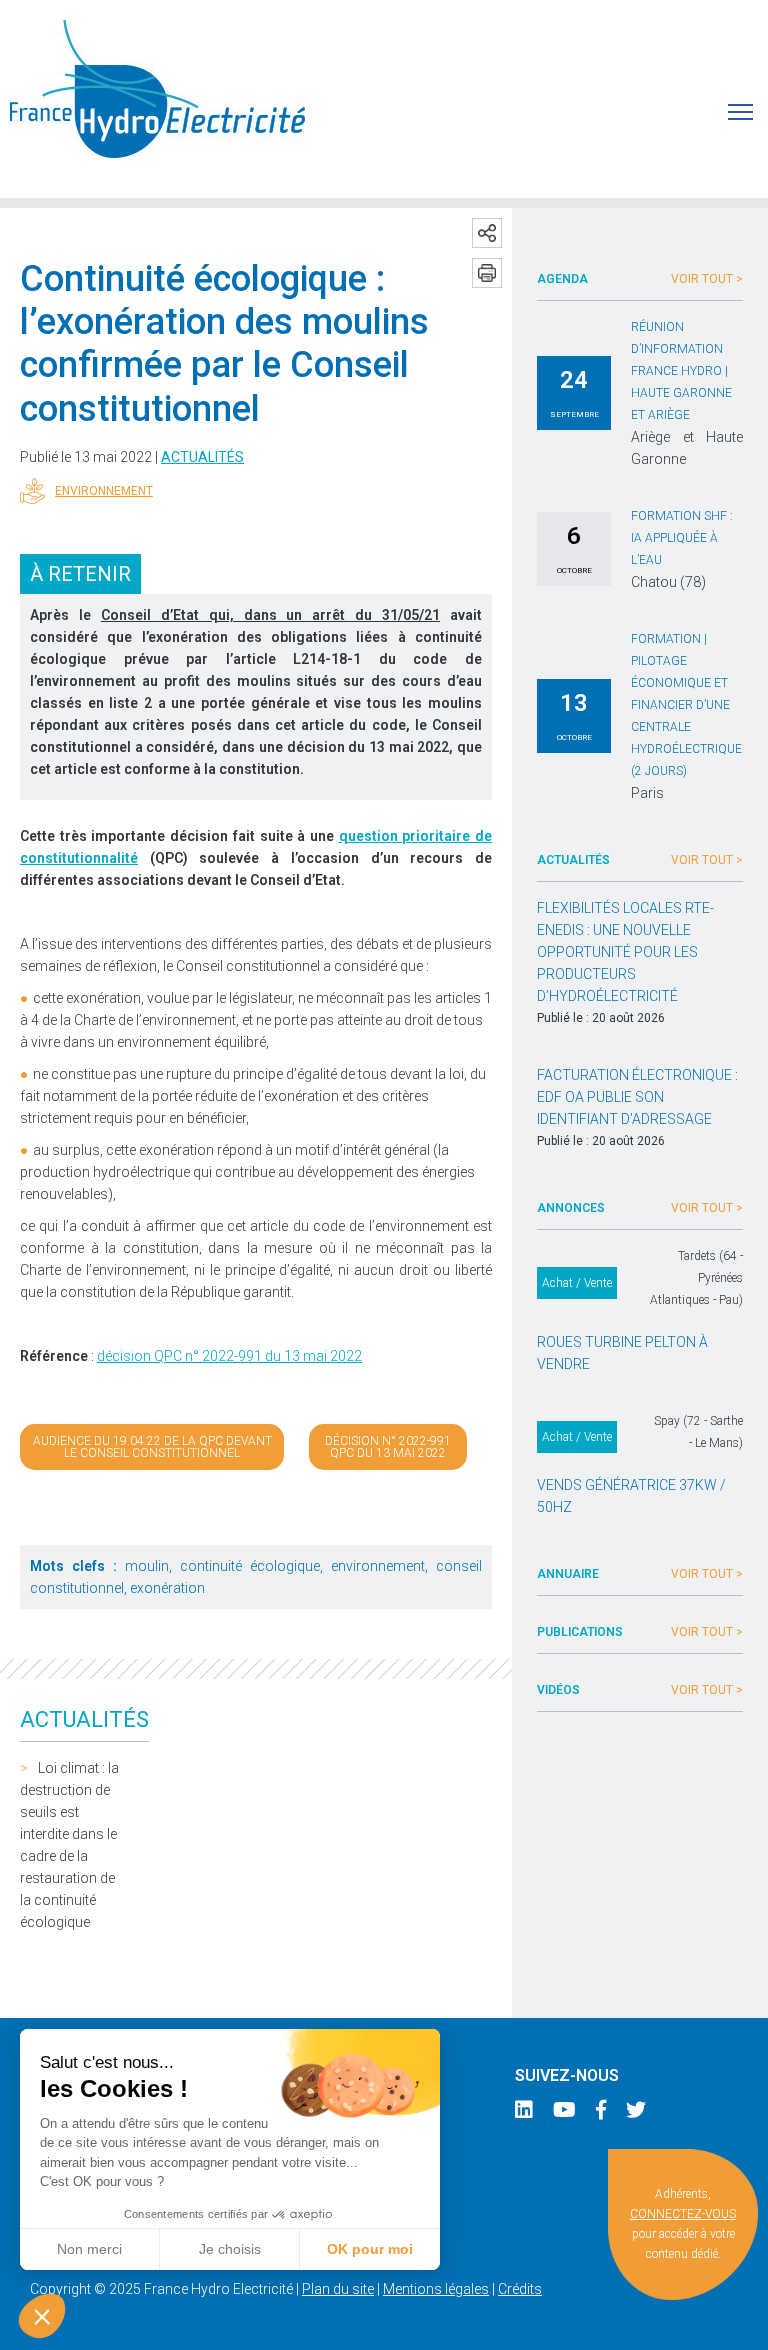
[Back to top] (738, 2320)
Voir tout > (707, 279)
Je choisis (230, 2249)
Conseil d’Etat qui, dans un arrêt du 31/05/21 (270, 615)
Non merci (89, 2249)
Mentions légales (436, 2289)
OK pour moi (370, 2249)
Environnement (104, 491)
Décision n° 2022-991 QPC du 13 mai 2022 (388, 1447)
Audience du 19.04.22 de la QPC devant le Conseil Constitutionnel (152, 1447)
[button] (42, 2316)
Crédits (520, 2289)
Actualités (202, 457)
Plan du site (338, 2289)
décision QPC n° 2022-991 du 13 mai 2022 (229, 1356)
